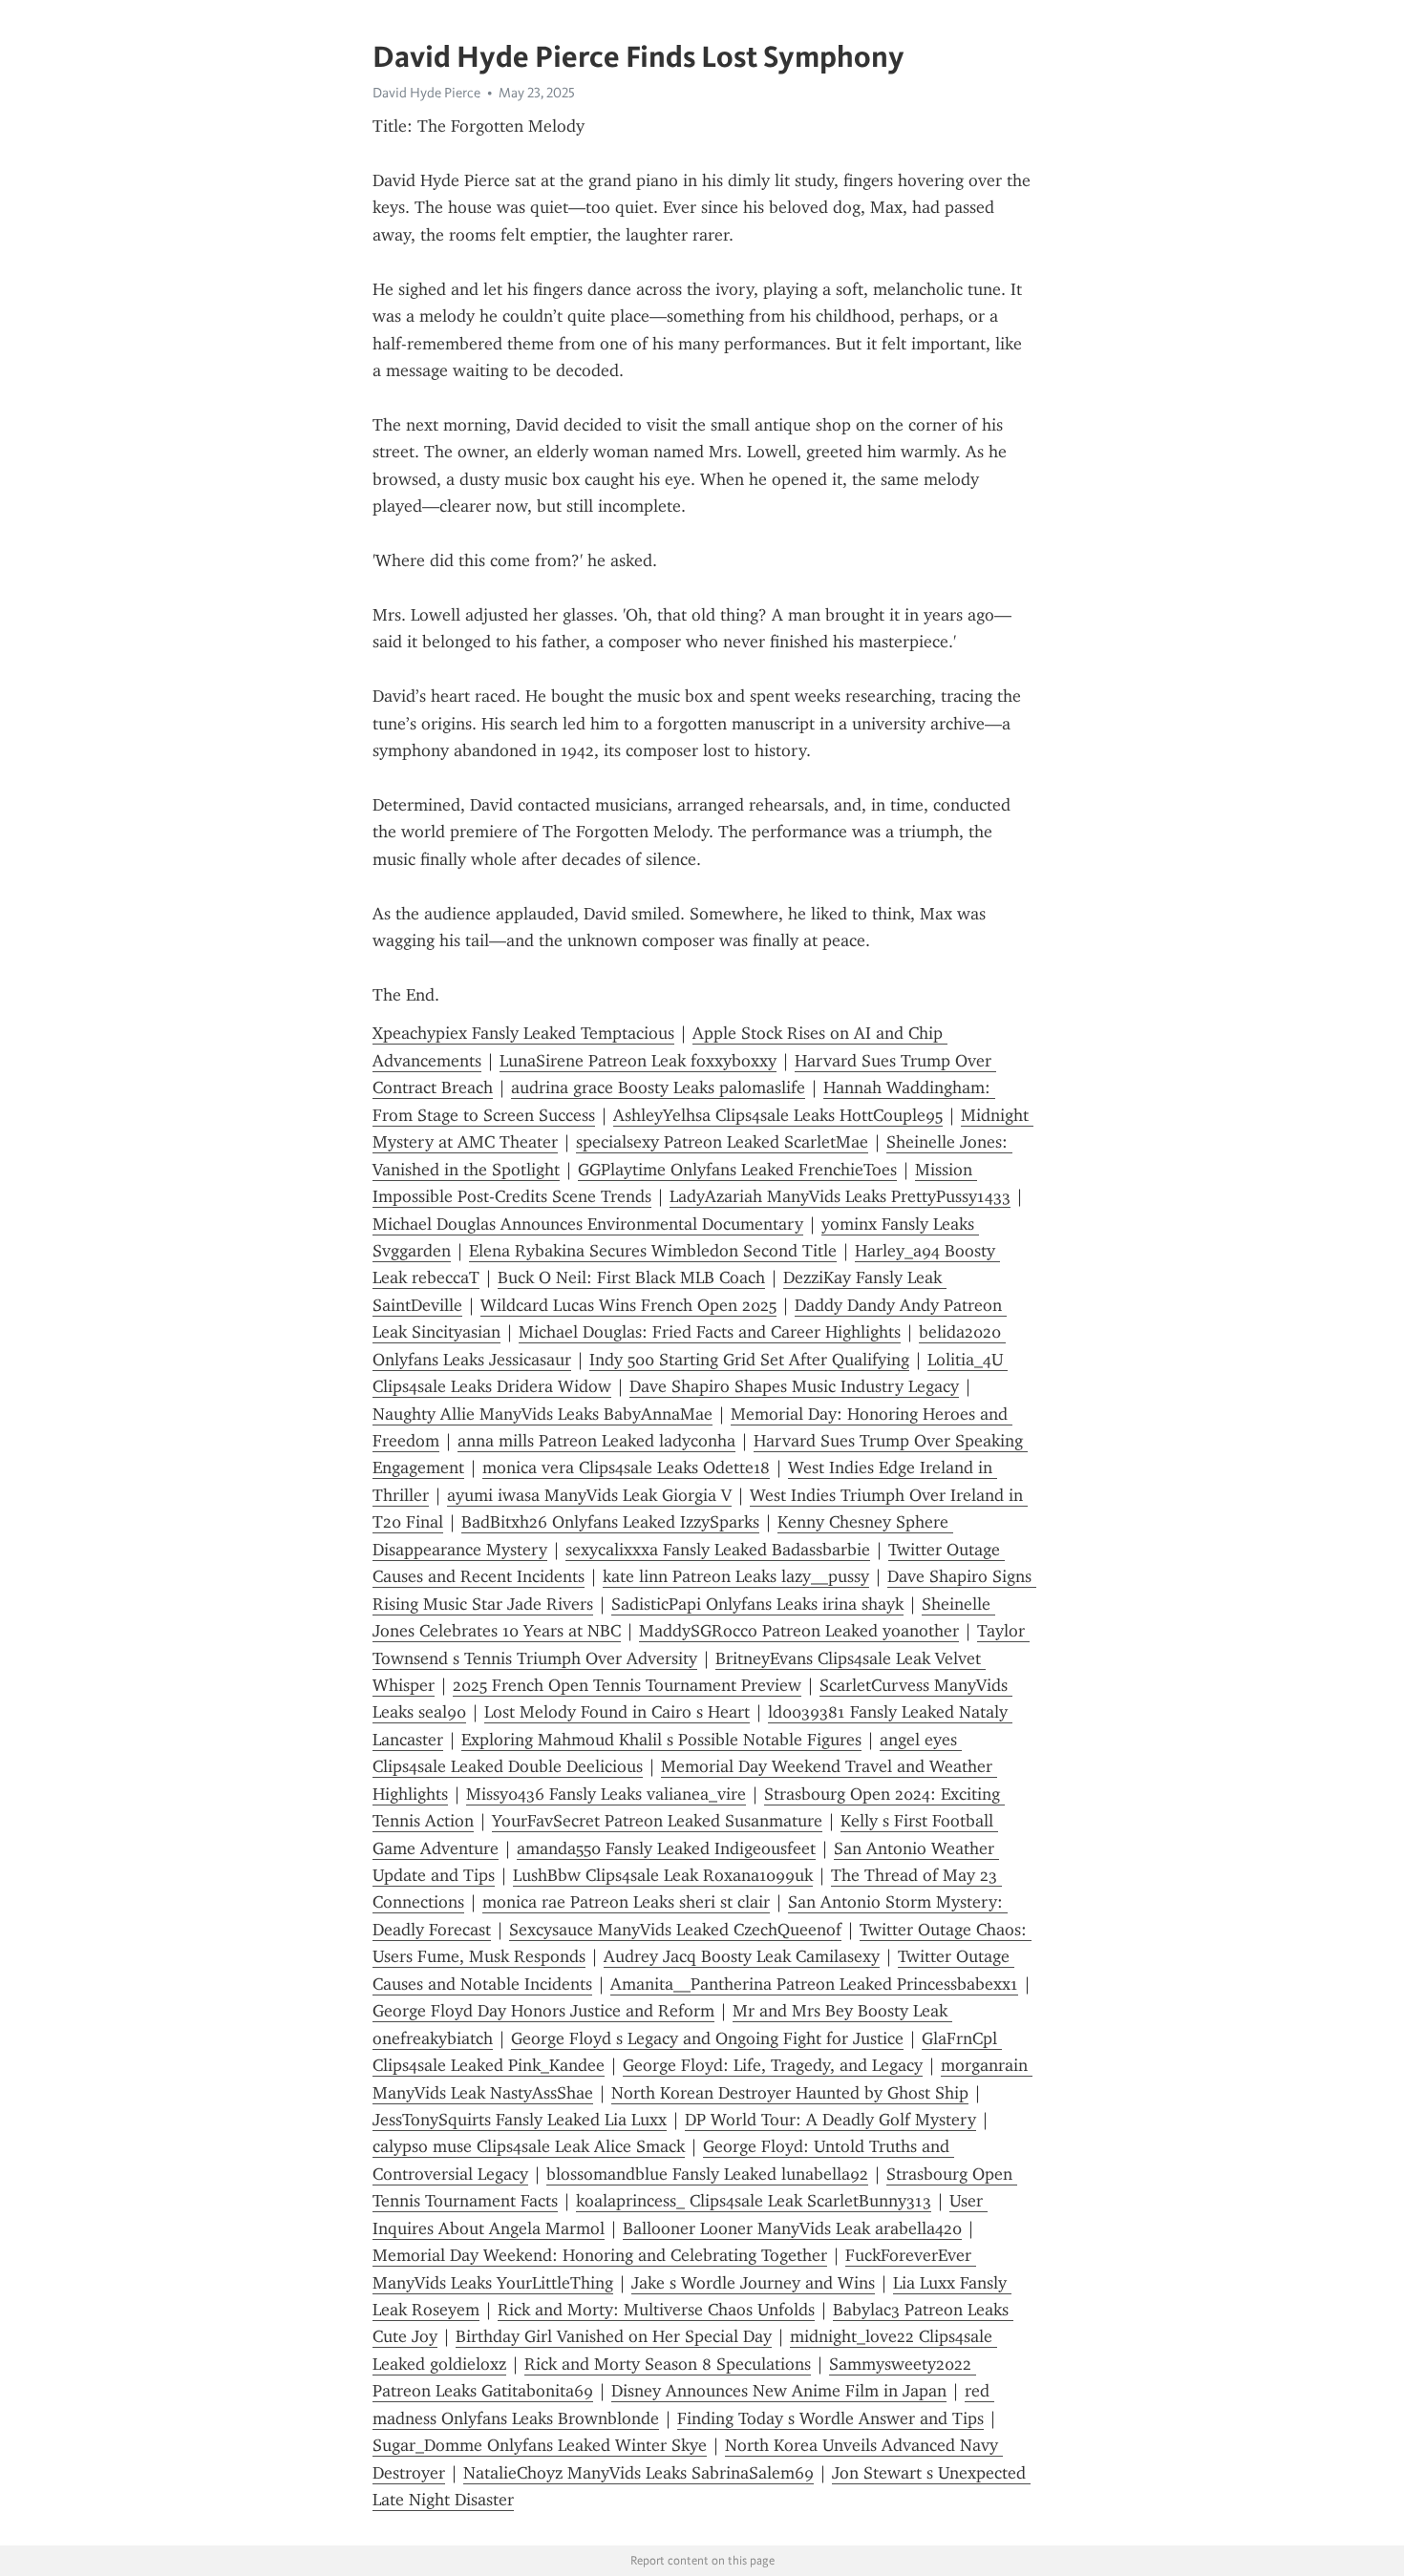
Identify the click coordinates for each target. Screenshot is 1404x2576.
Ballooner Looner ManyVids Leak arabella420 (792, 2228)
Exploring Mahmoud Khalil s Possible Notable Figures (661, 1740)
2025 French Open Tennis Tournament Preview (627, 1685)
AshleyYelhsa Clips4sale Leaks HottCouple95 (778, 1115)
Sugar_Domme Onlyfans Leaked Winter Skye (540, 2445)
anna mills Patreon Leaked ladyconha (596, 1441)
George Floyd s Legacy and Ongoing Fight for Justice (707, 2038)
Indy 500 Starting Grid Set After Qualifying (749, 1360)
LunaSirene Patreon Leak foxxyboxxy (638, 1061)
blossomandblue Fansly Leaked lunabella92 (707, 2174)
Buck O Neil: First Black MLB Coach (631, 1277)
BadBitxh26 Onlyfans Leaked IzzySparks (610, 1522)
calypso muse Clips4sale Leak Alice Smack (529, 2146)
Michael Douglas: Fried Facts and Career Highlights (710, 1332)
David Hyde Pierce (426, 93)
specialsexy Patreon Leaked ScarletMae (722, 1142)
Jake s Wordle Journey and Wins (753, 2283)
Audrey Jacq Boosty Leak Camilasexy (742, 1956)
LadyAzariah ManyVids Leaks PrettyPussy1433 (840, 1196)
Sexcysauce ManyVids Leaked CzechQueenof (675, 1930)
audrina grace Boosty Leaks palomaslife (658, 1087)
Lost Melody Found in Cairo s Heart (617, 1712)
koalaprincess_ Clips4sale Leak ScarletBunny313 (754, 2201)
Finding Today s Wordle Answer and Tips (830, 2418)
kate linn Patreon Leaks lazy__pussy (736, 1576)
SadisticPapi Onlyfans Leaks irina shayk (757, 1604)
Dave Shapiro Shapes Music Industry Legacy (794, 1386)
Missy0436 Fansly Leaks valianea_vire (606, 1794)
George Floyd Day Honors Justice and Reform (543, 2011)
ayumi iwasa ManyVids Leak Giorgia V (589, 1495)
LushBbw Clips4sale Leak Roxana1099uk (663, 1875)
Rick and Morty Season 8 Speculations (668, 2364)
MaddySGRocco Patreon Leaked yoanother (799, 1631)
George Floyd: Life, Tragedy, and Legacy (773, 2065)
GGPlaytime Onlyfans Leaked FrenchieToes (737, 1170)
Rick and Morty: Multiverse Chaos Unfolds (656, 2310)
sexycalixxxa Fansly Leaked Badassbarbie (718, 1550)
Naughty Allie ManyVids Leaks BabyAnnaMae (542, 1414)
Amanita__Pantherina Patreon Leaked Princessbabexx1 (814, 1984)
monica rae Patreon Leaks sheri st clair (626, 1902)
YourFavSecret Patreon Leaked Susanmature (657, 1821)
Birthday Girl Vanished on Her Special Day (614, 2336)
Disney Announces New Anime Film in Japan (779, 2391)
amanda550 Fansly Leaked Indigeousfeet (666, 1848)
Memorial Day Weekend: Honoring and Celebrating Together (600, 2255)
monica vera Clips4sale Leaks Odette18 (626, 1467)
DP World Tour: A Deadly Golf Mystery (830, 2120)
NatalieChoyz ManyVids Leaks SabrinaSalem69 (638, 2473)
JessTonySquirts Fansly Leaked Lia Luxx (520, 2120)
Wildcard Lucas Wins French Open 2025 (628, 1305)
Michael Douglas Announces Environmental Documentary (588, 1224)
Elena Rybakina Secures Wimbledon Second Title (653, 1251)
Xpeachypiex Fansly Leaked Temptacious (523, 1033)
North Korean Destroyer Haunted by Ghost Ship (790, 2093)
